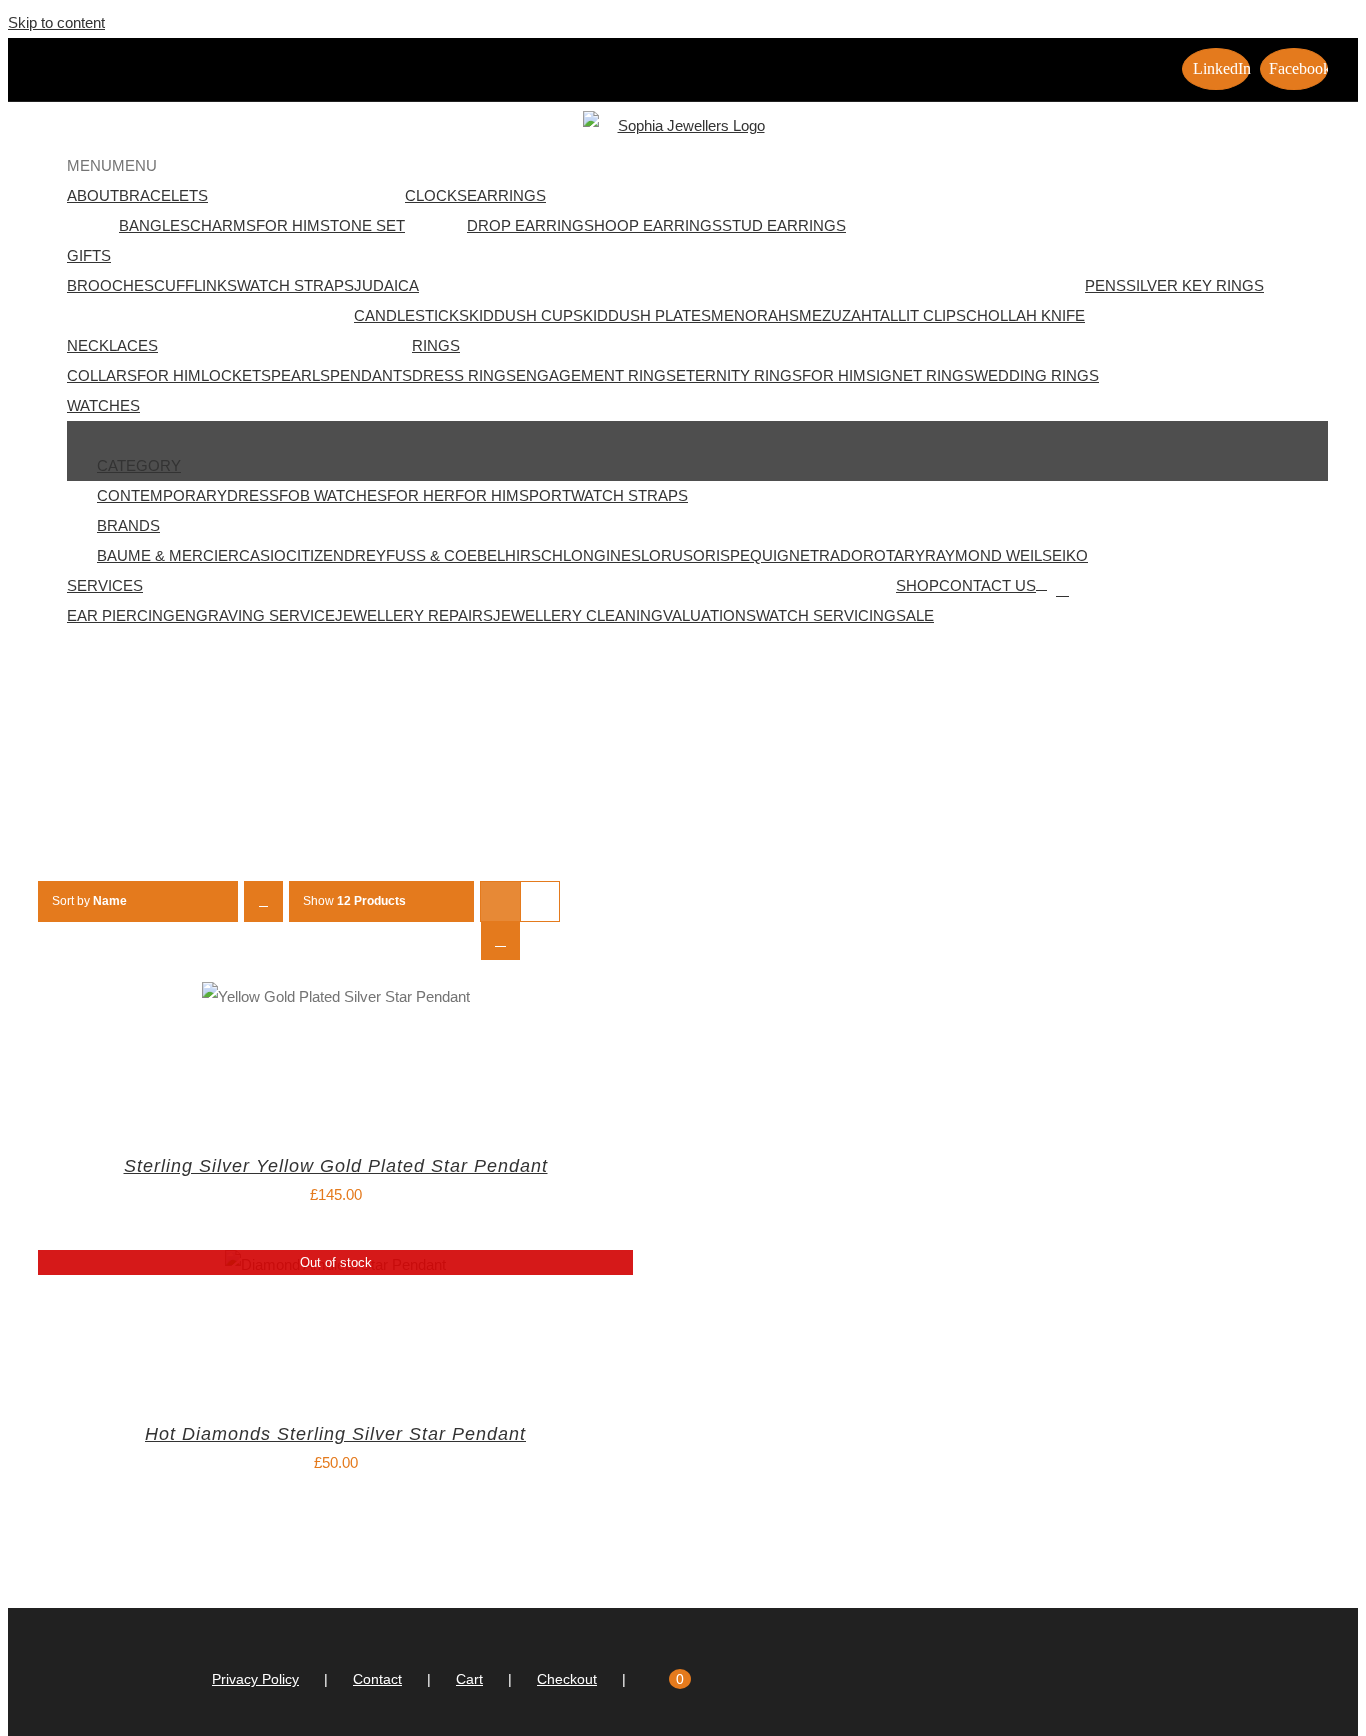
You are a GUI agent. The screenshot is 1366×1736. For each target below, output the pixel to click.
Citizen (315, 555)
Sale (915, 615)
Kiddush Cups (526, 315)
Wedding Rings (1036, 375)
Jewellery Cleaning (578, 615)
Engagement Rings (596, 375)
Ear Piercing (121, 615)
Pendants (371, 375)
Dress (253, 495)
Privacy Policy (255, 1679)
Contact (377, 1679)
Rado (841, 555)
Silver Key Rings (1195, 285)
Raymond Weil (983, 555)
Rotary (894, 555)
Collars (102, 375)
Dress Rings (464, 375)
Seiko (1065, 555)
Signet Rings (920, 375)
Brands (128, 525)
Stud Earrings (784, 225)
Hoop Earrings (658, 225)
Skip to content (56, 22)
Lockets (236, 375)
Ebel (486, 555)
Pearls (300, 375)
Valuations (709, 615)
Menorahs (755, 315)
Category (139, 465)
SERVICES (105, 585)
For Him (288, 225)
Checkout (567, 1679)
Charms (223, 225)
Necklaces (112, 345)
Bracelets (163, 195)
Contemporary (162, 495)
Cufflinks (195, 285)
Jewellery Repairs (414, 615)
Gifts (89, 255)
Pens (1105, 285)
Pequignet (774, 555)
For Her (421, 495)
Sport (545, 495)
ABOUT (93, 195)
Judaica (386, 285)
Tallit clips (919, 315)
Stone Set (362, 225)
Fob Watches (333, 495)
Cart (469, 1679)
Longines (602, 555)
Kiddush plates (647, 315)
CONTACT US (987, 585)
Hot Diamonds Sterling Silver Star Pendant (335, 1434)
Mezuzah (835, 315)
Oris (711, 555)
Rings (436, 345)
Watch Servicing (826, 615)
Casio (262, 555)
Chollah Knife (1025, 315)
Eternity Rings (739, 375)
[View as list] (500, 940)
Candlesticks (411, 315)
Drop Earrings (530, 225)
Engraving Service (255, 615)
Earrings (506, 195)
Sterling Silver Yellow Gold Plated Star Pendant (336, 1166)
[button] (112, 165)
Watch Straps (295, 285)
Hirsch (534, 555)
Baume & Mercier (168, 555)
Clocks (436, 195)
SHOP (917, 585)
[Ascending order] (263, 901)
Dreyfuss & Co (405, 555)
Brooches (110, 285)
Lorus (667, 555)
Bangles (154, 225)
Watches (103, 405)
